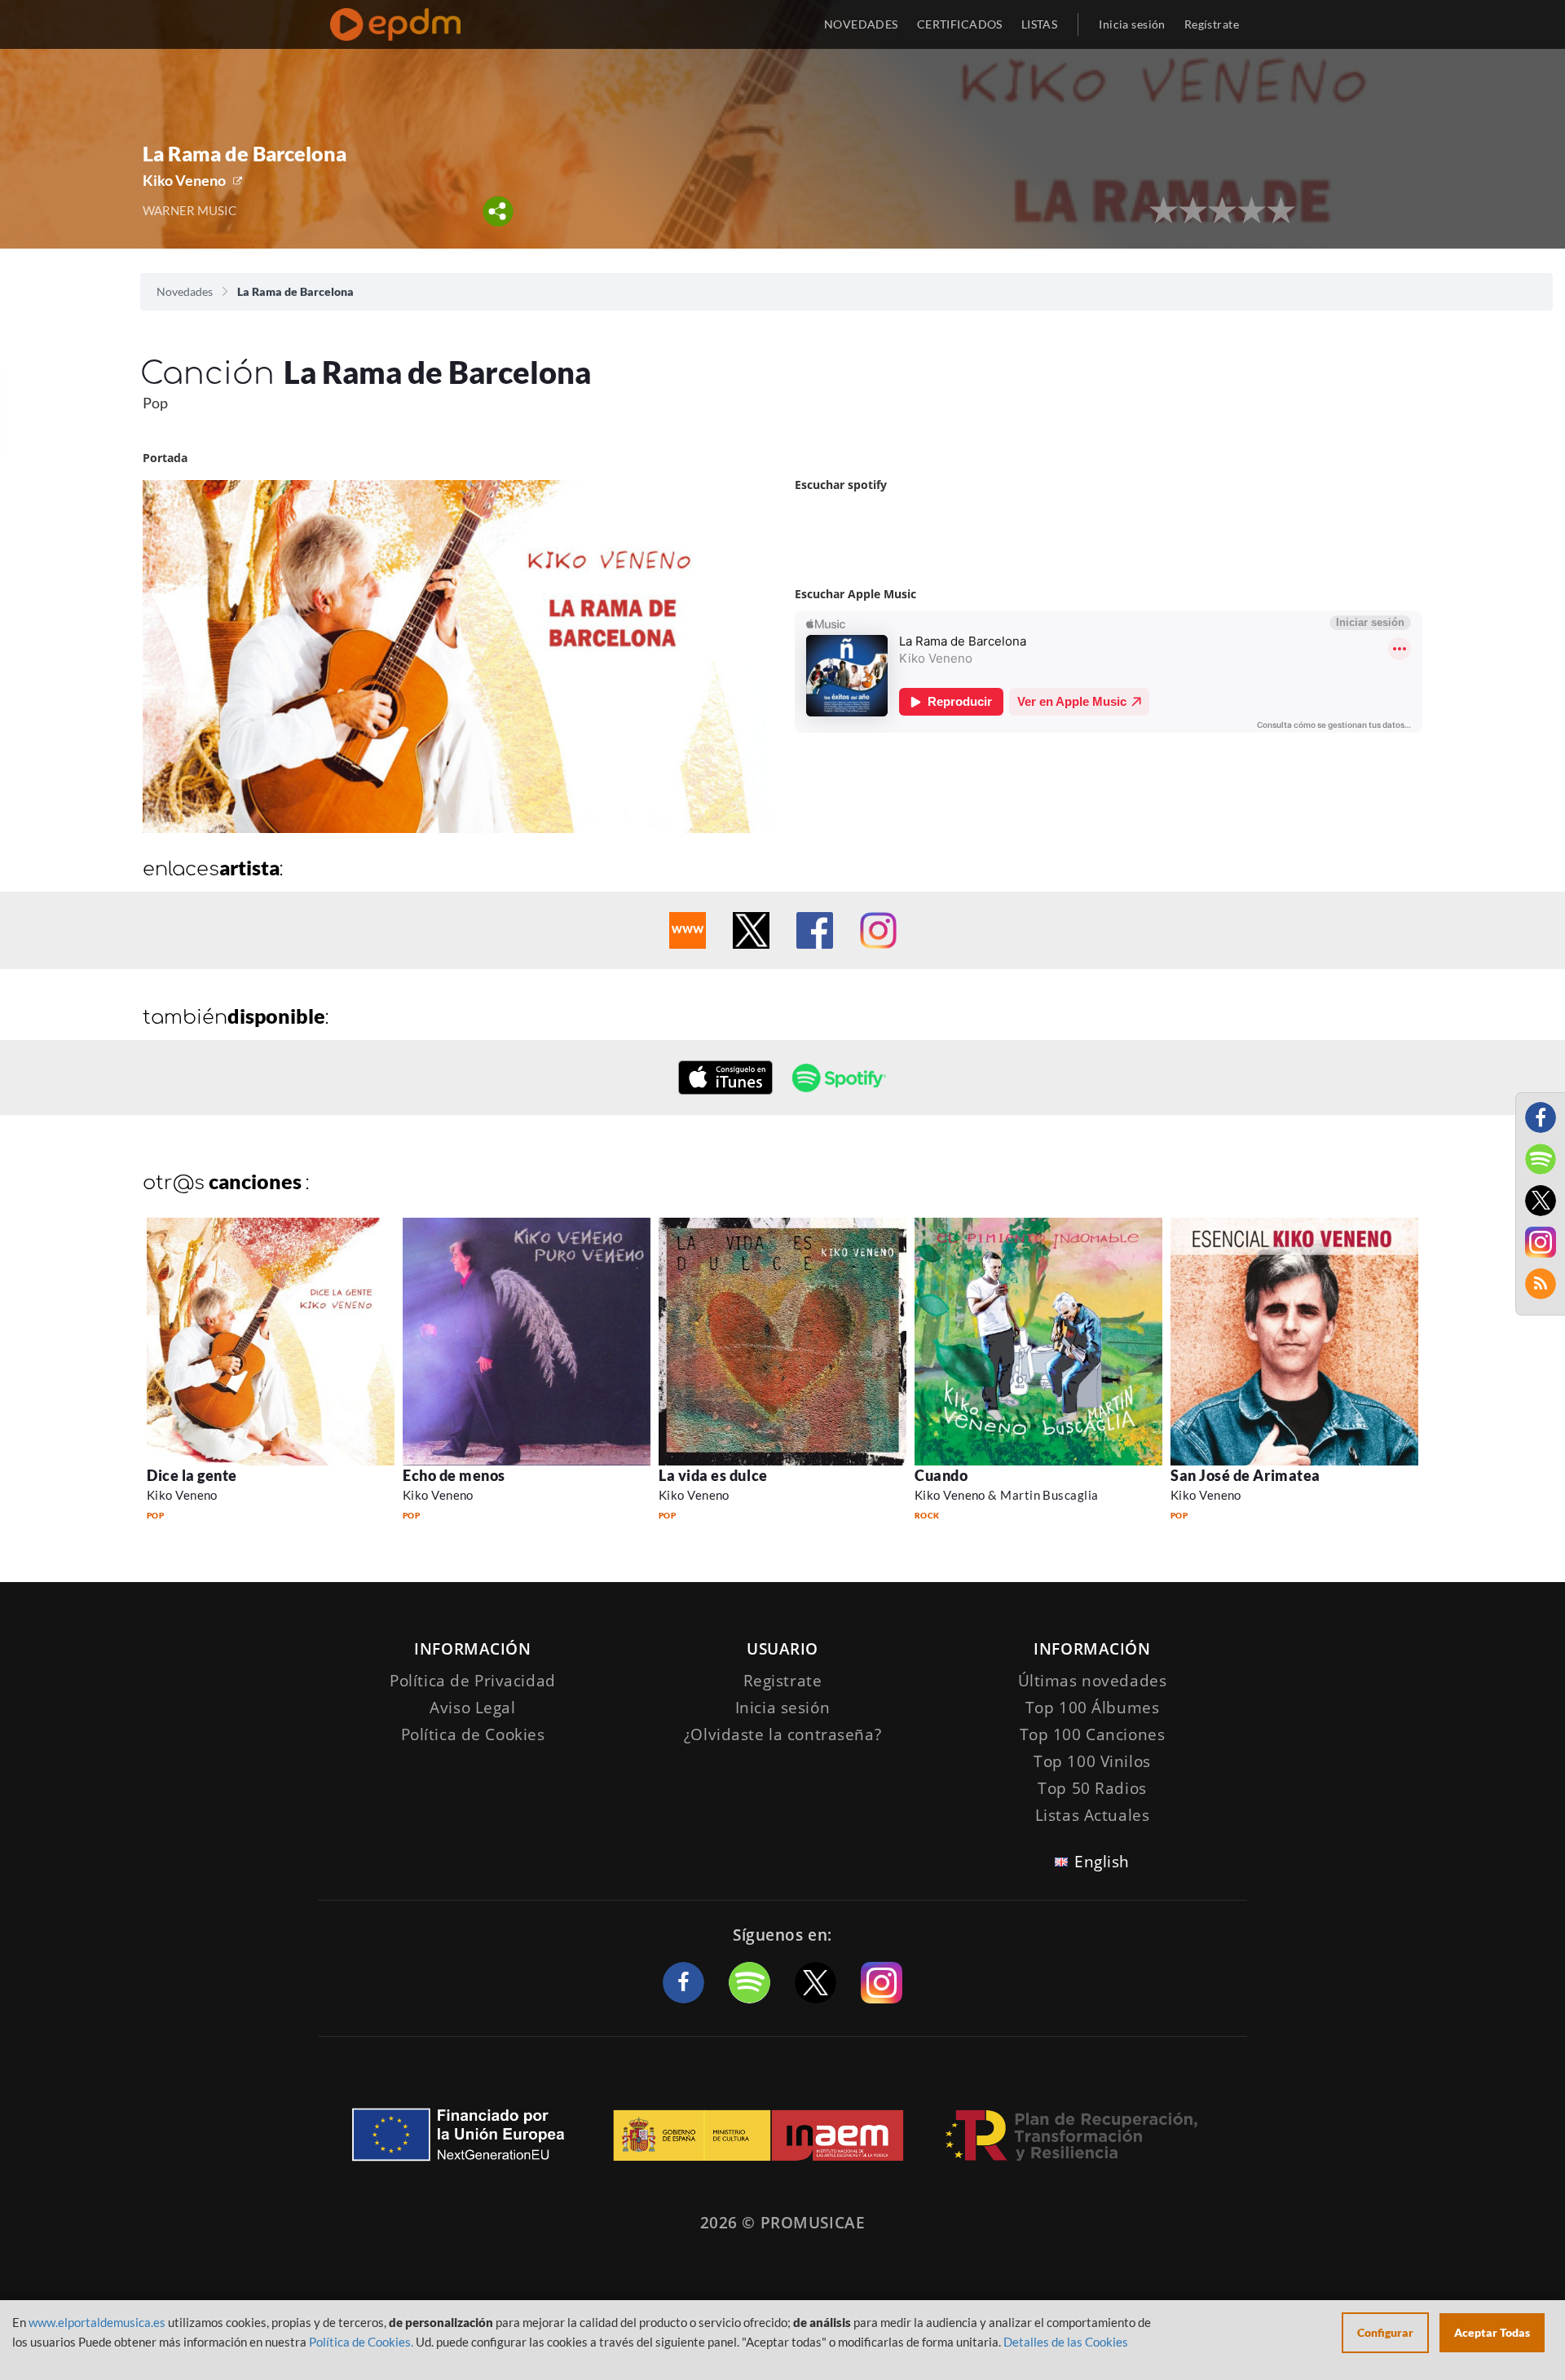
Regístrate (1212, 24)
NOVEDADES (861, 24)
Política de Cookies (473, 1734)
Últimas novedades (1093, 1681)
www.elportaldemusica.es (97, 2322)
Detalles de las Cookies (1066, 2342)
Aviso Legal (472, 1708)
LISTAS (1040, 24)
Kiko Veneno (184, 180)
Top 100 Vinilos (1092, 1761)
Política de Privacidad (473, 1681)
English (1102, 1862)
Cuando (941, 1475)
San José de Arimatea (1245, 1475)
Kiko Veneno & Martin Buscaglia (1007, 1495)
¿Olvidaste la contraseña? (782, 1734)
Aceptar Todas (1492, 2332)
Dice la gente (192, 1475)
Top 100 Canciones (1093, 1734)
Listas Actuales (1093, 1815)
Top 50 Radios (1092, 1788)
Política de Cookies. (361, 2342)
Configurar (1385, 2332)
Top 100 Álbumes (1093, 1708)
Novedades (185, 291)
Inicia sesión (1132, 24)
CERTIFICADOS (960, 24)
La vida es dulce (713, 1475)
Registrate (783, 1681)
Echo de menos (454, 1475)
